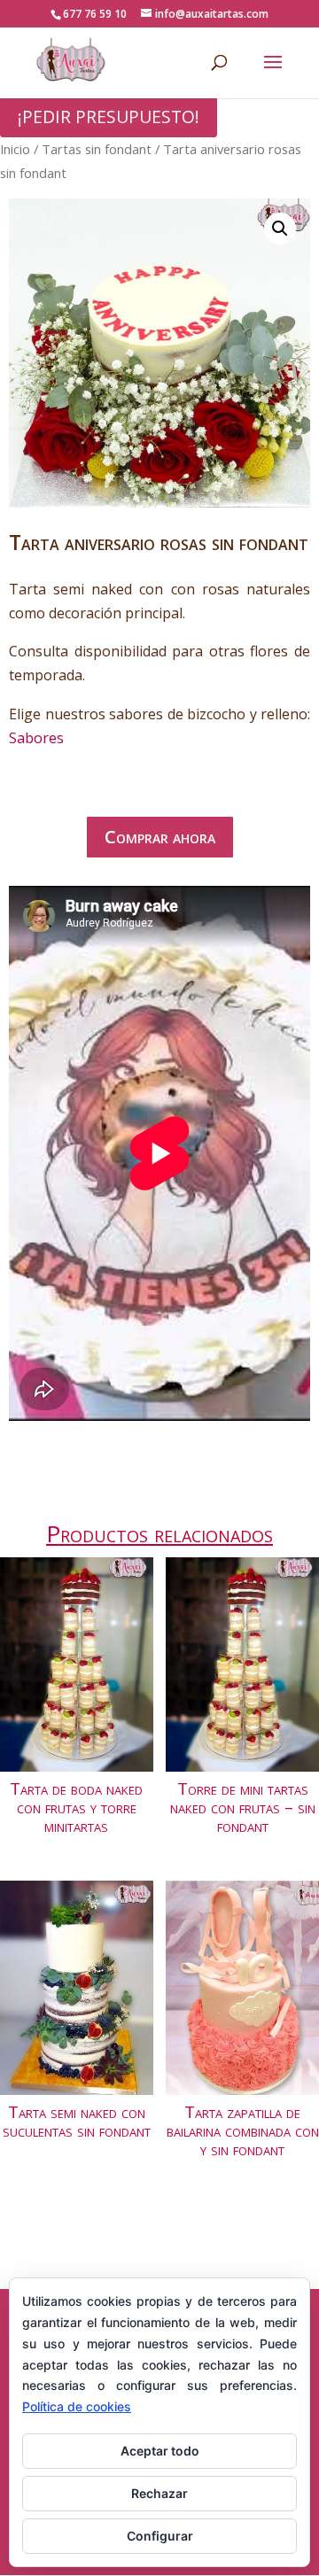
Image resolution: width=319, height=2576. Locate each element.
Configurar (160, 2536)
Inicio (15, 149)
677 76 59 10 (95, 14)
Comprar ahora (160, 837)
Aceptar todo (160, 2451)
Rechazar (159, 2493)
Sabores (36, 738)
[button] (280, 229)
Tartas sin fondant (97, 149)
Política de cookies (77, 2406)
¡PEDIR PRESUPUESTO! (109, 116)
